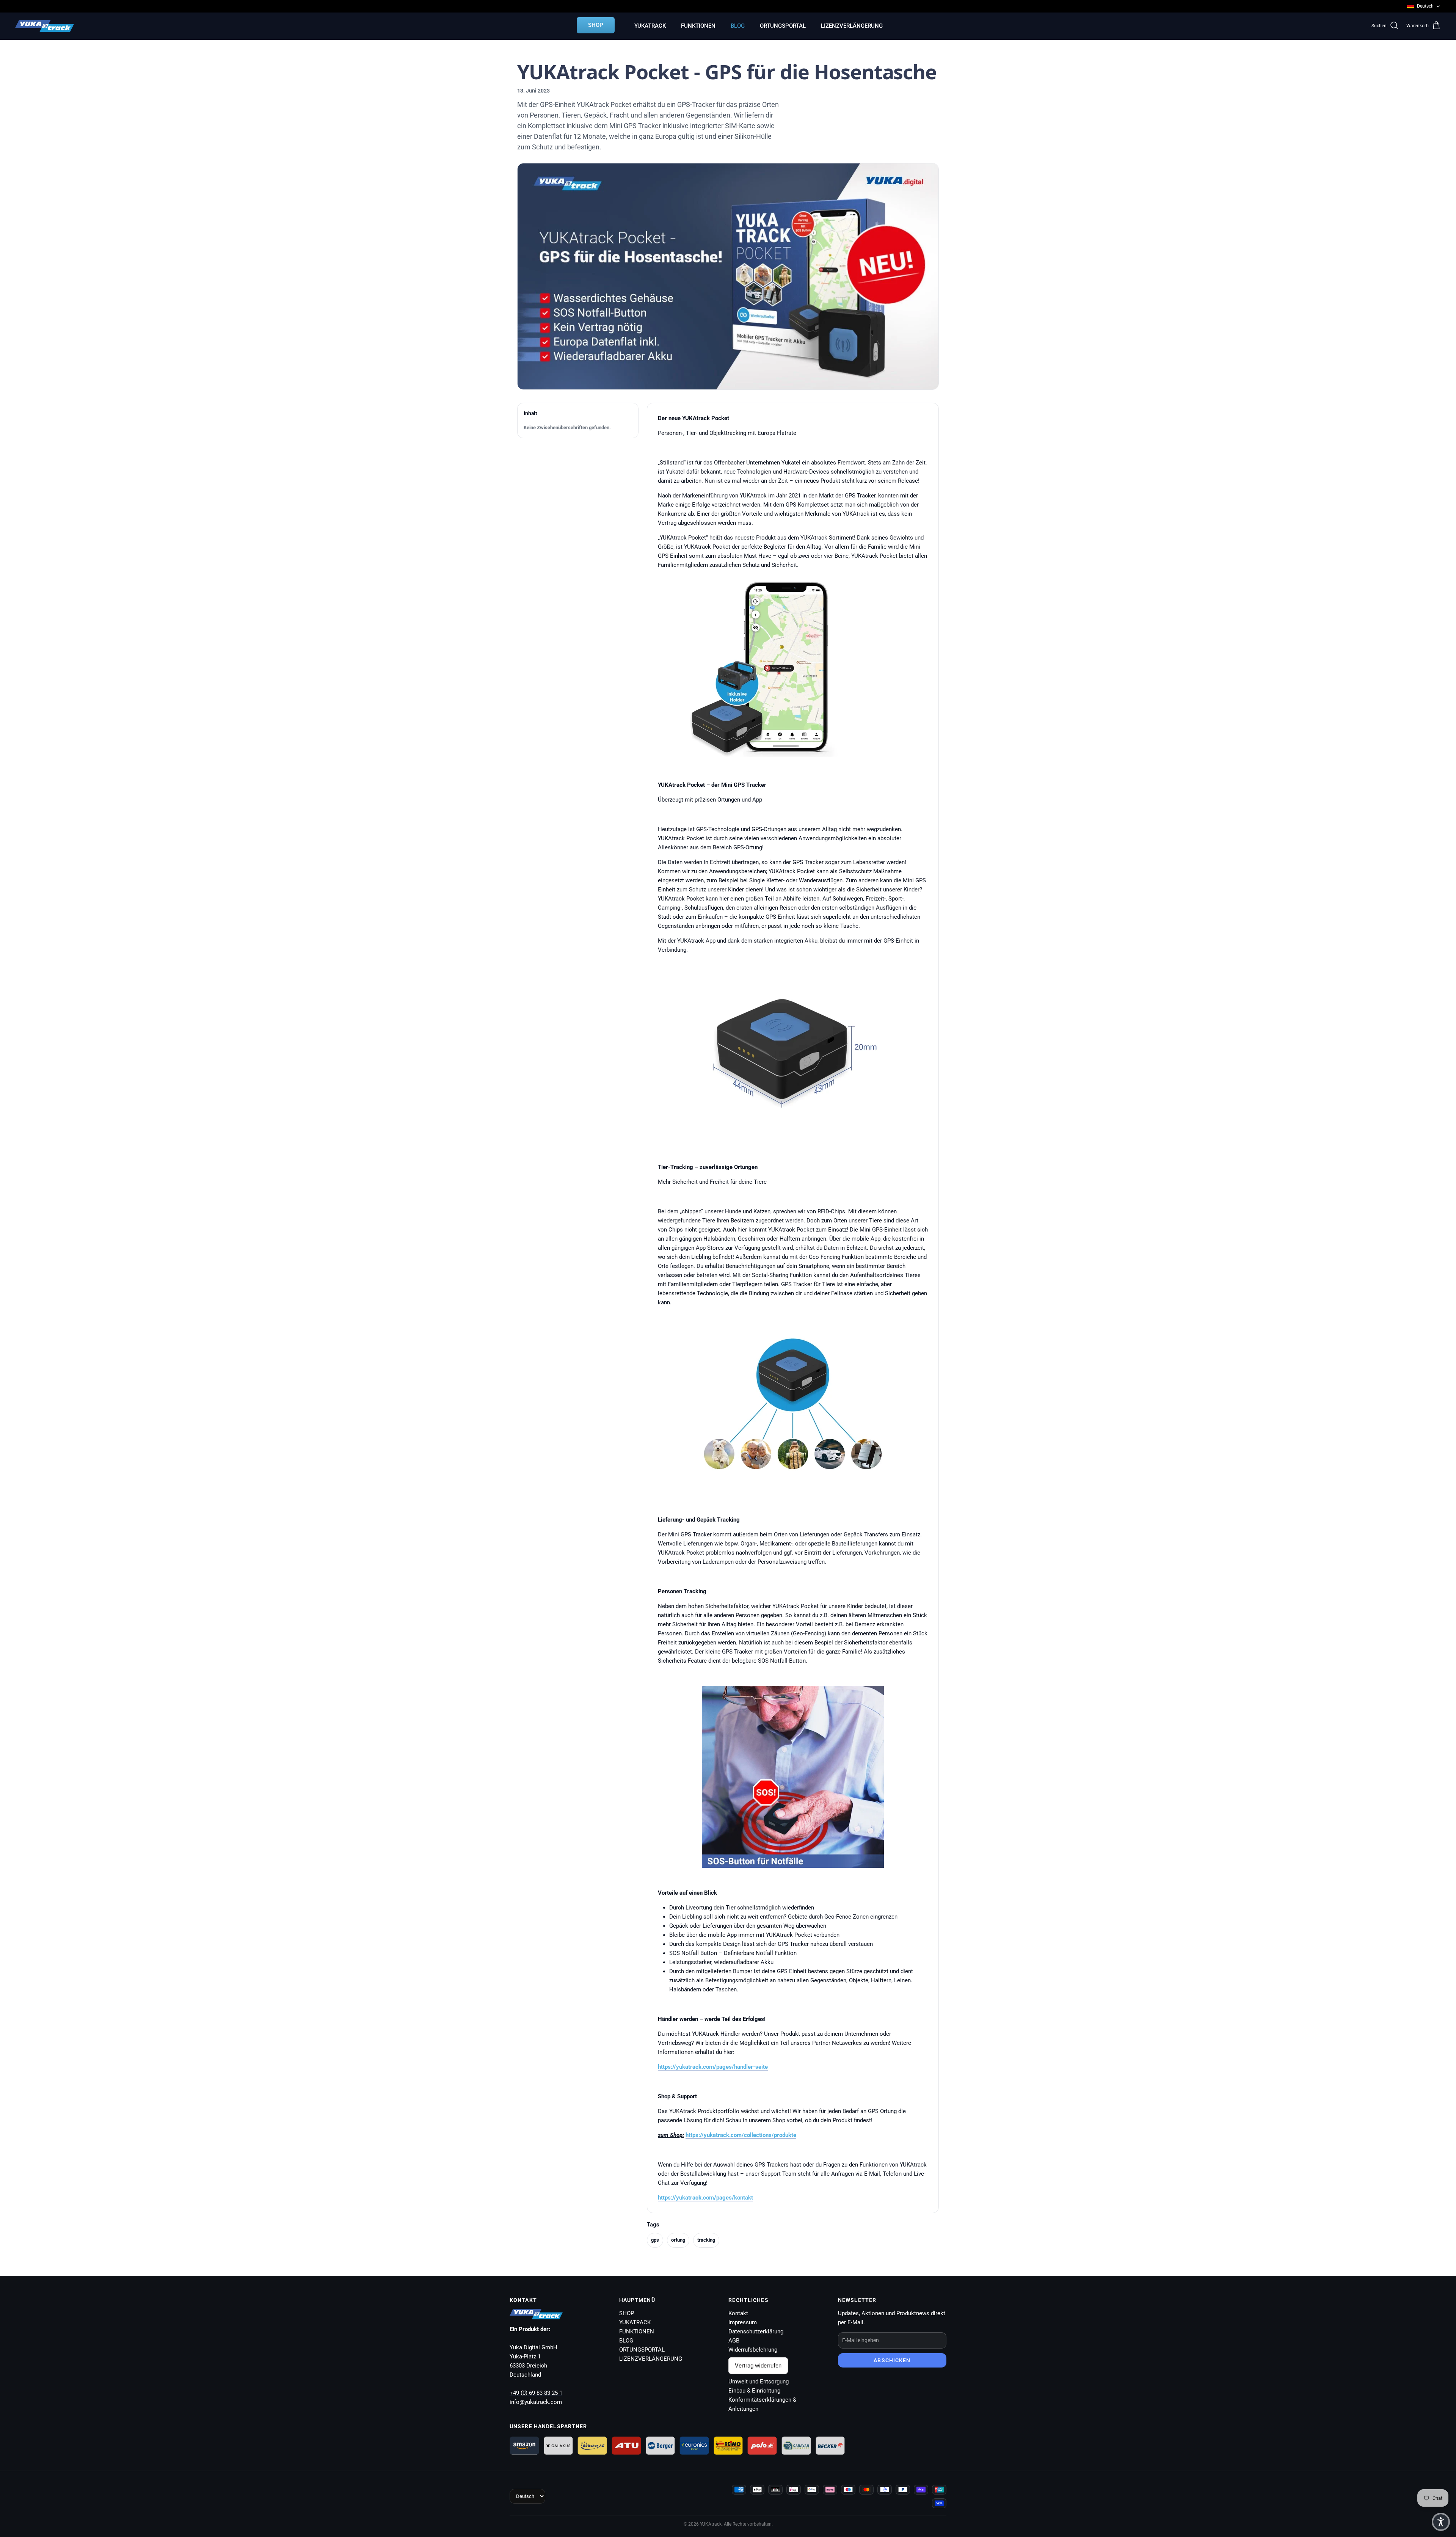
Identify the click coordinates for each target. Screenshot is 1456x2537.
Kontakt (738, 2313)
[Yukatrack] (45, 26)
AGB (734, 2341)
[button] (1441, 2522)
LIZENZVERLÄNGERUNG (852, 26)
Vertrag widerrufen (758, 2366)
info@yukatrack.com (536, 2402)
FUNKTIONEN (698, 26)
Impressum (743, 2322)
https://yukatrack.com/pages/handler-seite (713, 2067)
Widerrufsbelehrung (753, 2350)
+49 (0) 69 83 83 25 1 (536, 2393)
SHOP (596, 25)
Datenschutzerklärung (756, 2331)
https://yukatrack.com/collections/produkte (741, 2135)
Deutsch (1425, 6)
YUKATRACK (650, 26)
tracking (706, 2240)
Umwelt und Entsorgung (759, 2382)
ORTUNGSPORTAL (783, 26)
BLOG (738, 26)
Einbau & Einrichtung (754, 2391)
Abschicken (892, 2360)
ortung (678, 2240)
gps (655, 2240)
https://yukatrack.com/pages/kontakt (705, 2198)
